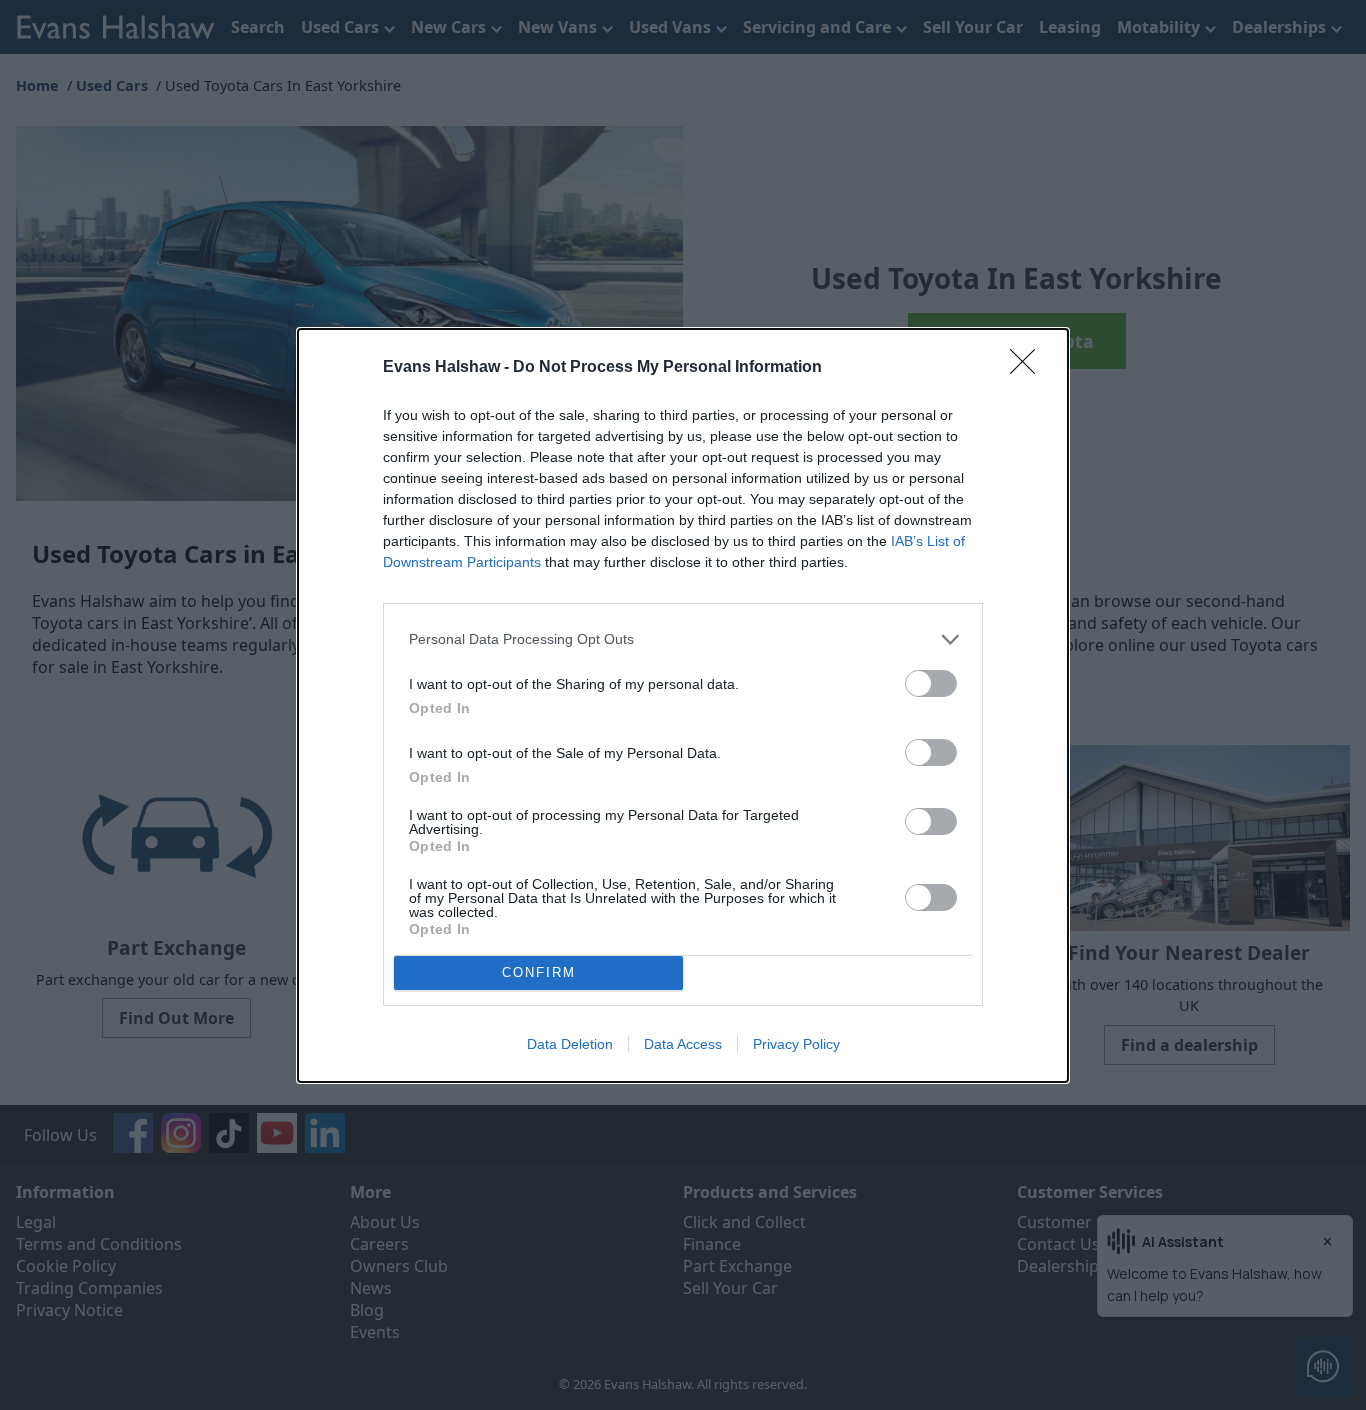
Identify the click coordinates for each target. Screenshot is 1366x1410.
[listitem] (683, 639)
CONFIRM (539, 972)
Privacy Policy (796, 1044)
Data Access (683, 1044)
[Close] (1029, 368)
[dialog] (683, 705)
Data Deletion (570, 1044)
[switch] (931, 683)
